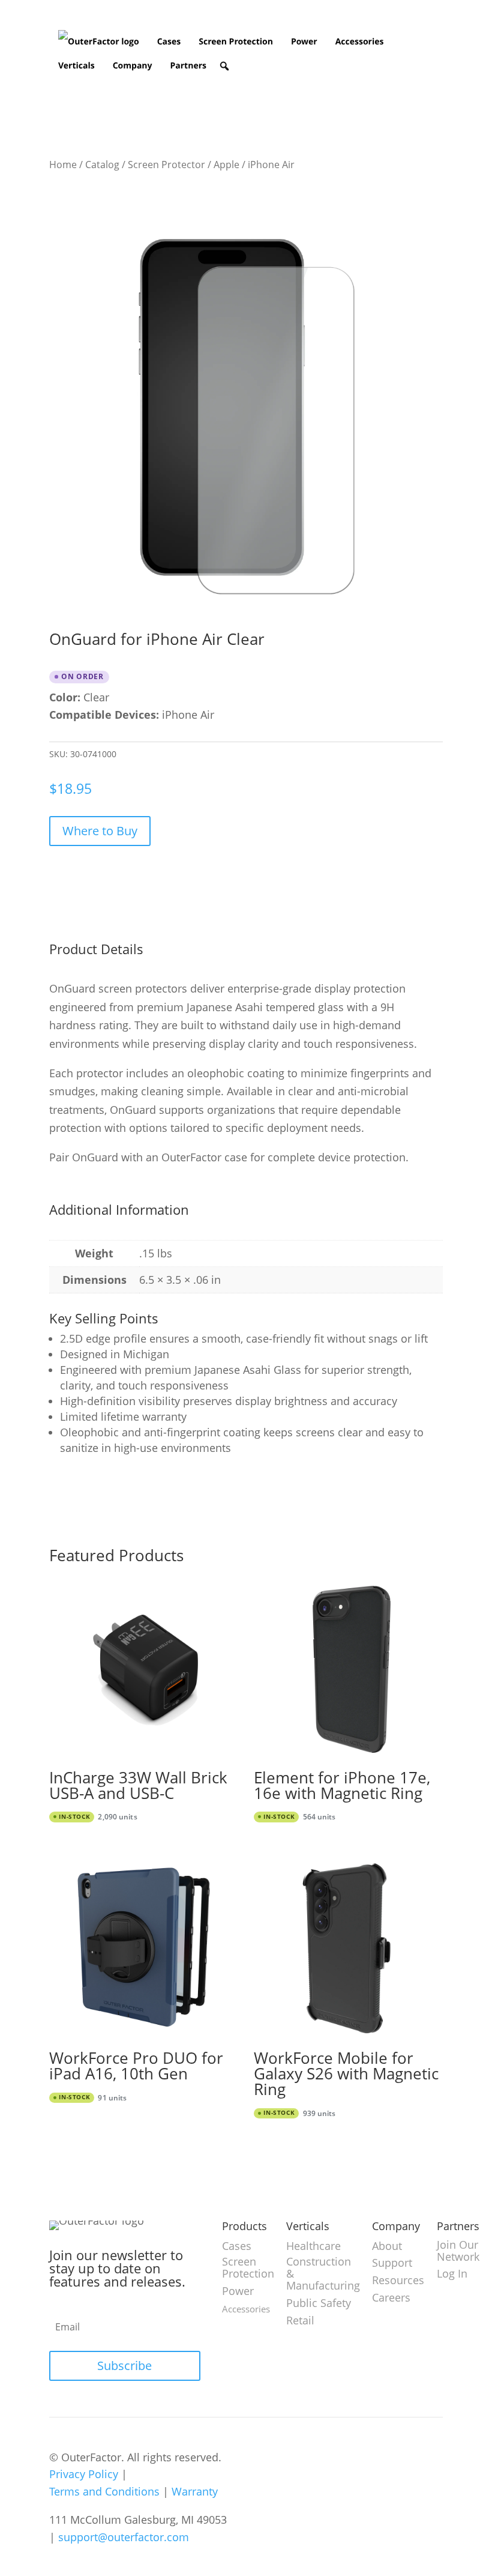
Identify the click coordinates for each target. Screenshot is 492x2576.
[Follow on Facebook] (367, 2458)
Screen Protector (166, 165)
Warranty (195, 2491)
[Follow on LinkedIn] (292, 2458)
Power (304, 42)
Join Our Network (458, 2251)
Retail (300, 2320)
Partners (188, 66)
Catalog (102, 165)
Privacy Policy (84, 2474)
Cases (169, 42)
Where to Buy (100, 831)
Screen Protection (236, 42)
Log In (452, 2273)
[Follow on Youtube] (266, 2458)
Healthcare (313, 2246)
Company (133, 66)
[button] (224, 66)
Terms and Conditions (104, 2491)
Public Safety (319, 2303)
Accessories (360, 42)
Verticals (76, 66)
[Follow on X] (342, 2458)
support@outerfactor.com (124, 2537)
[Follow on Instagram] (317, 2458)
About (387, 2246)
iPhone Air (271, 165)
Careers (391, 2297)
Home (63, 165)
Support (392, 2263)
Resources (398, 2280)
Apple (226, 165)
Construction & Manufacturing (323, 2273)
